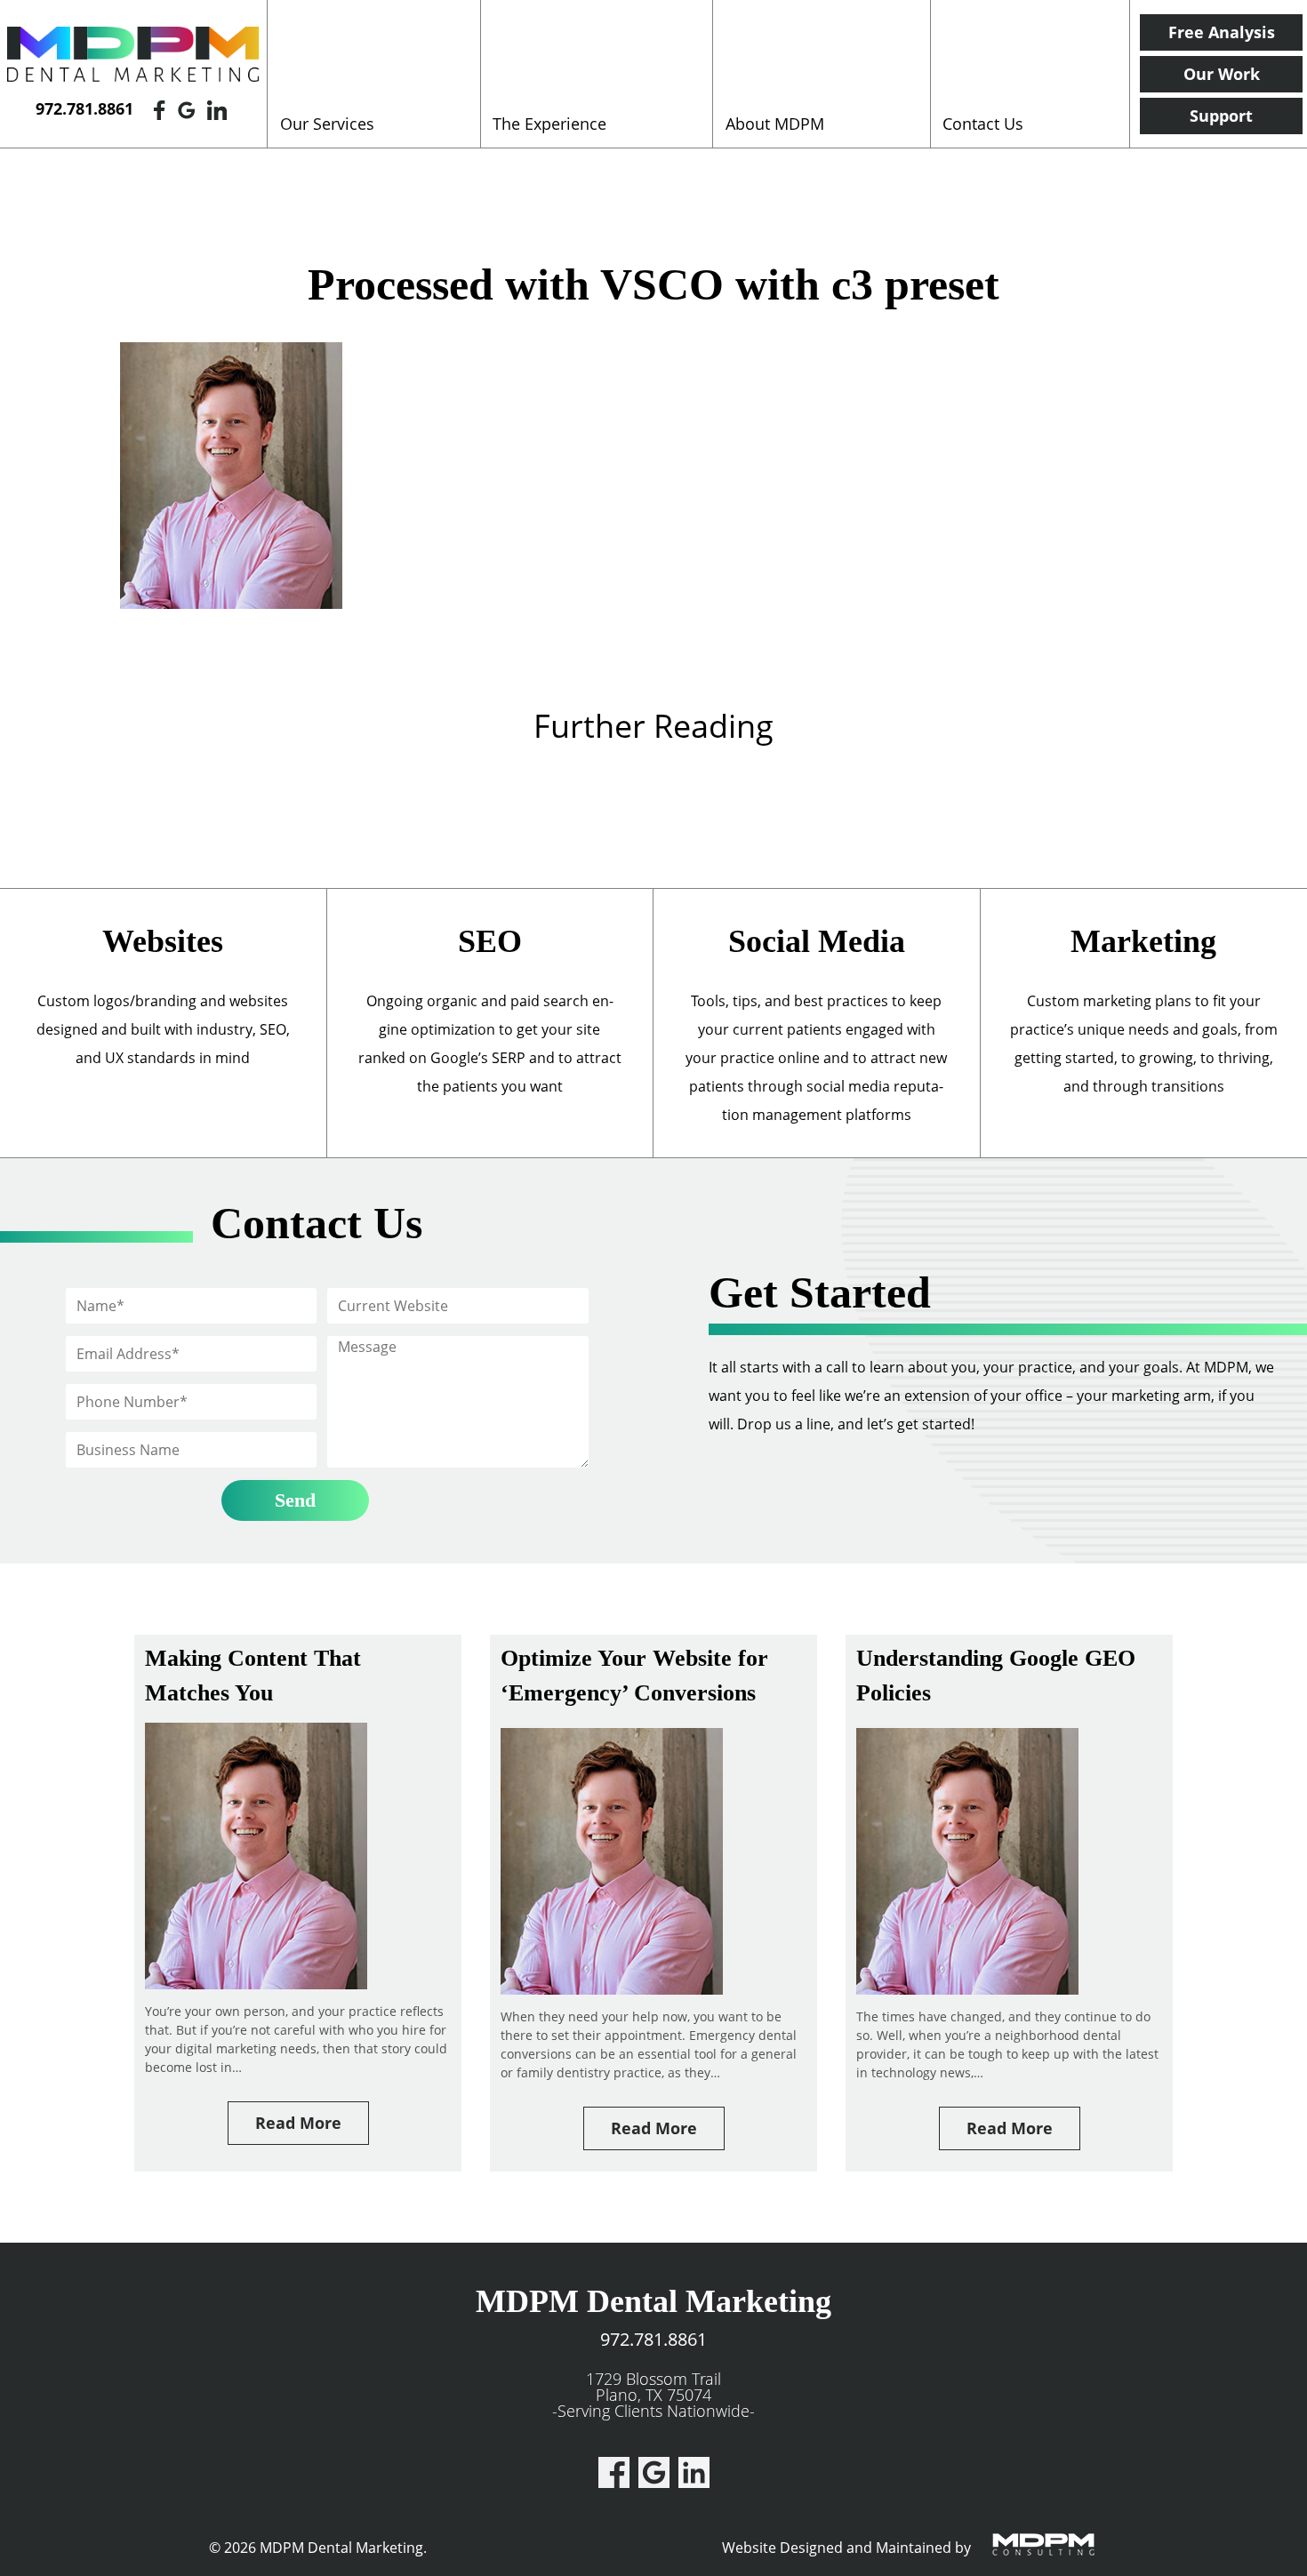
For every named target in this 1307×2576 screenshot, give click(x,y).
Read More (298, 2123)
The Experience (549, 124)
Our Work (1222, 74)
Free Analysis (1222, 32)
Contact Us (983, 124)
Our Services (327, 124)
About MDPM (775, 124)
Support (1221, 116)
